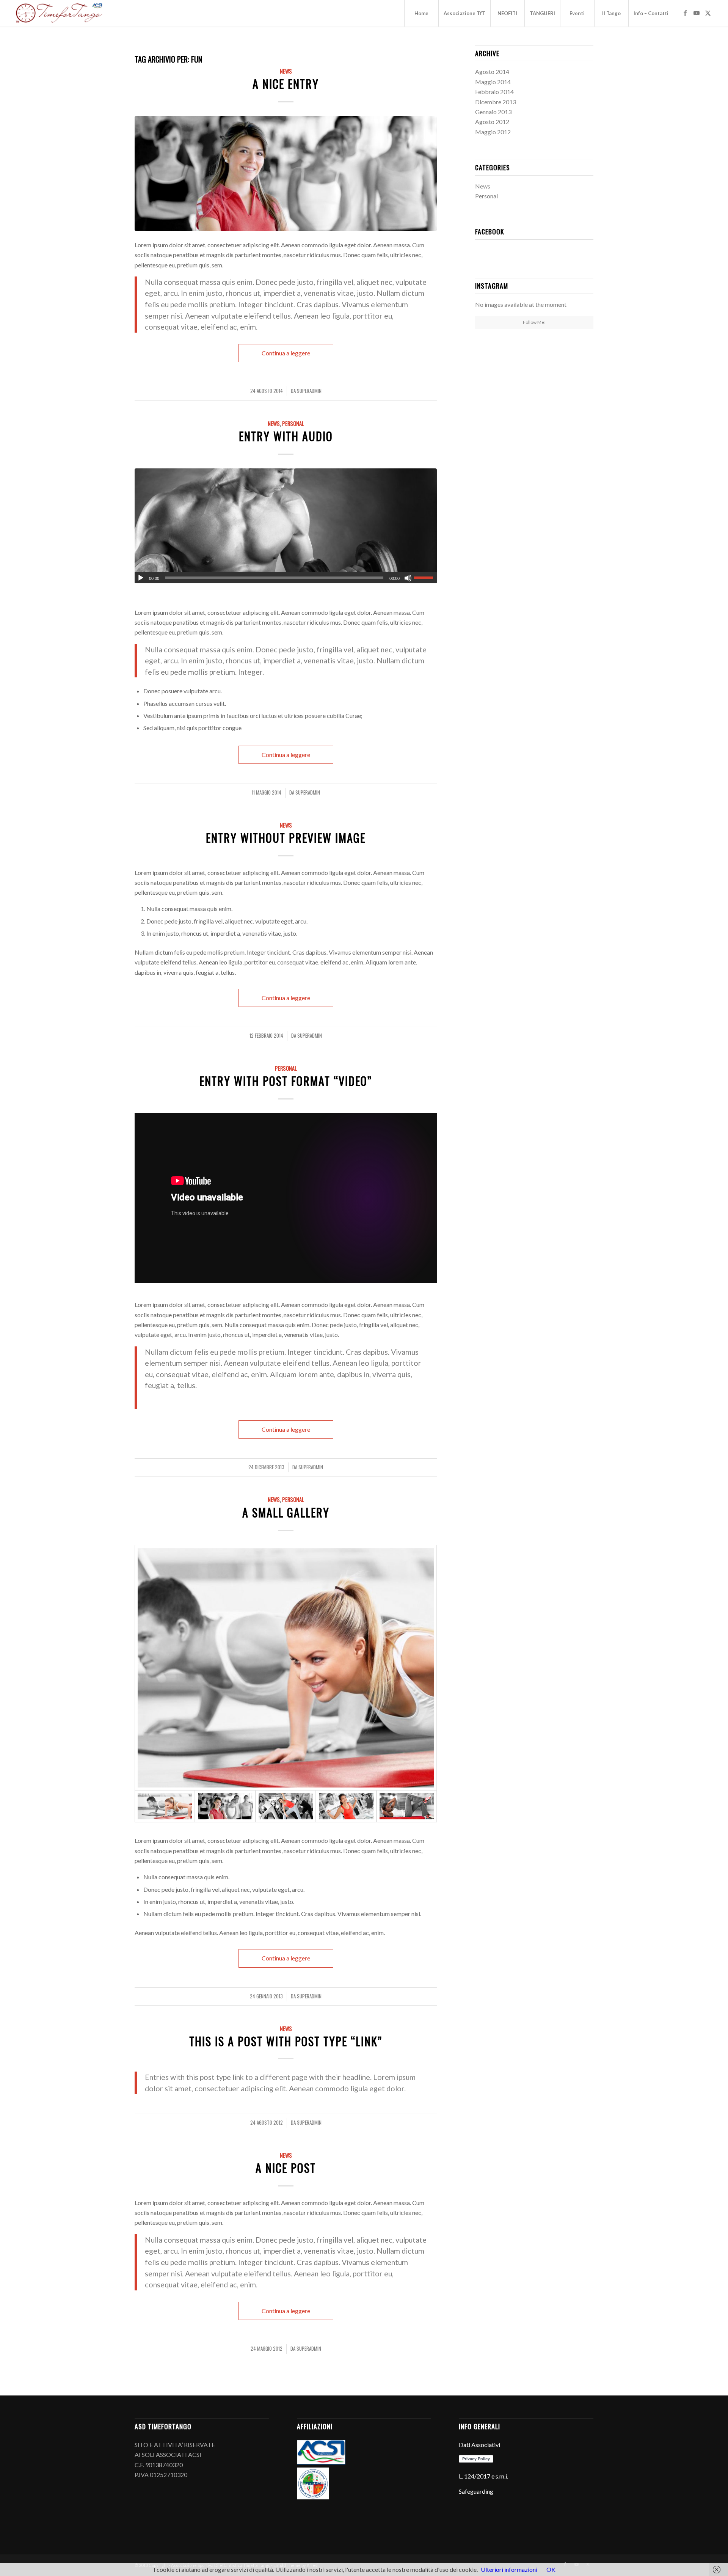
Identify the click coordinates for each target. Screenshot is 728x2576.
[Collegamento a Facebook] (685, 13)
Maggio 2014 (493, 82)
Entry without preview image (286, 838)
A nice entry (286, 84)
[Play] (141, 578)
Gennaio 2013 (493, 112)
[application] (286, 578)
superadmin (309, 391)
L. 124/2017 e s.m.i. (483, 2476)
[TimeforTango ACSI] (59, 13)
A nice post (286, 2168)
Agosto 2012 (492, 122)
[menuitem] (421, 13)
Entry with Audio (286, 436)
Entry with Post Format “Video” (286, 1081)
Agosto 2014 (492, 71)
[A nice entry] (286, 174)
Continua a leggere (286, 353)
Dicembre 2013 (496, 102)
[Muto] (408, 578)
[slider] (425, 578)
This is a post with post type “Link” (286, 2041)
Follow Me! (534, 322)
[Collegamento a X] (708, 13)
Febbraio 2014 (494, 92)
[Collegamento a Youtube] (697, 13)
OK (551, 2569)
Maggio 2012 (493, 132)
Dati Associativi (479, 2445)
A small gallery (286, 1512)
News (286, 71)
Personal (293, 423)
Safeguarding (476, 2491)
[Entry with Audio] (286, 526)
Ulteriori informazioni (509, 2569)
